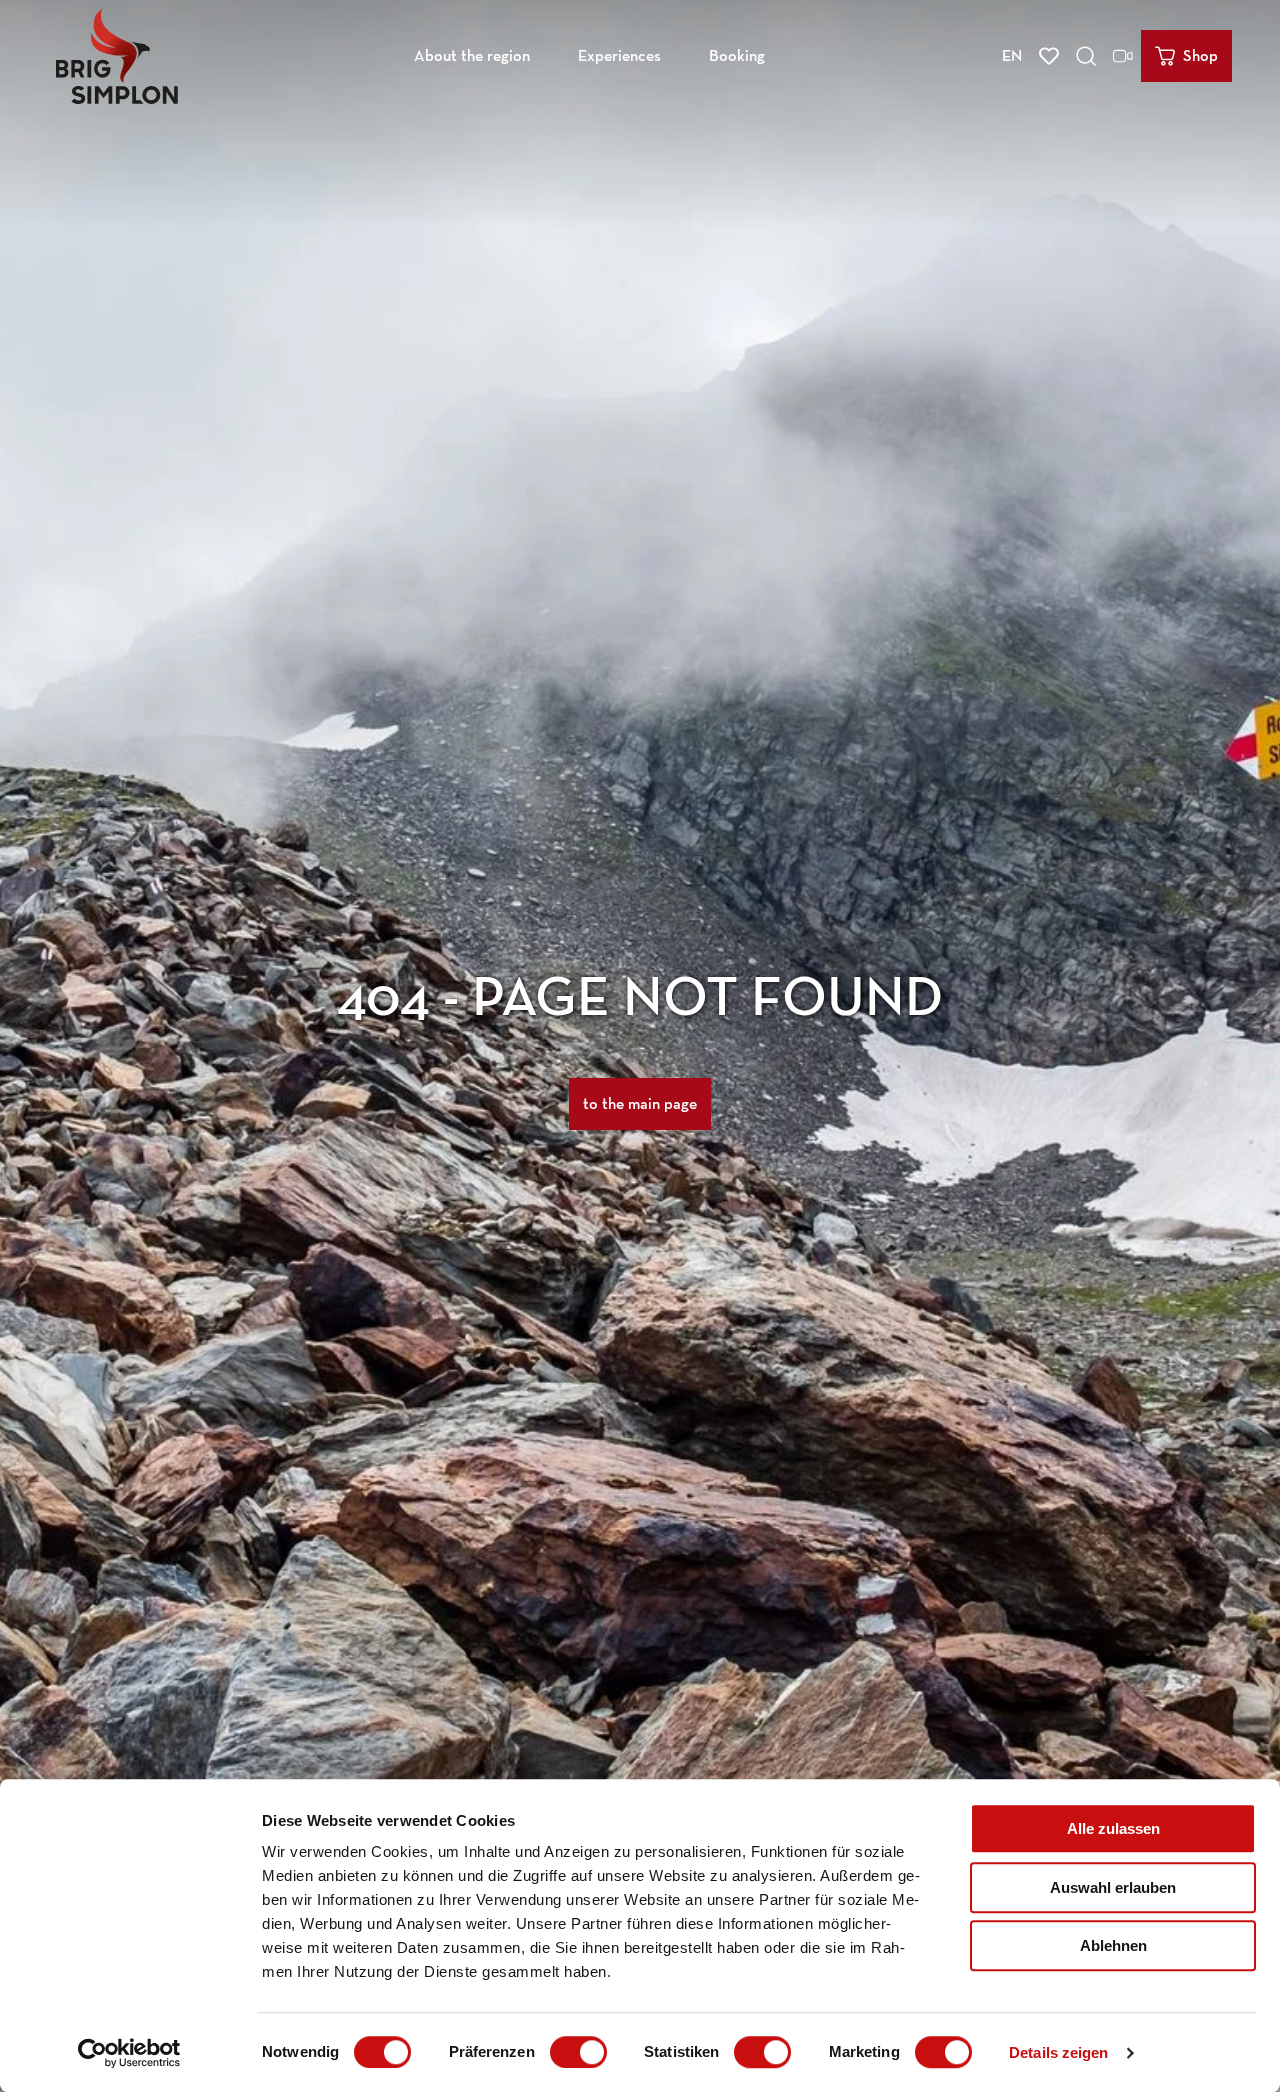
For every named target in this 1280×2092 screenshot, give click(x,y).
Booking (737, 55)
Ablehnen (1113, 1945)
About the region (472, 55)
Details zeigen (1058, 2052)
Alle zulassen (1113, 1828)
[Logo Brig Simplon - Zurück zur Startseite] (117, 56)
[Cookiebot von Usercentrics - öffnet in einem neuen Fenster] (129, 2053)
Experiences (619, 55)
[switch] (578, 2052)
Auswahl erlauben (1113, 1887)
